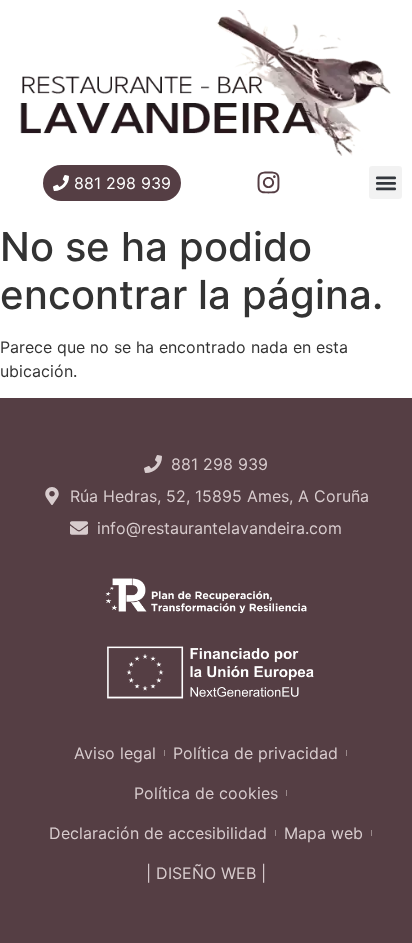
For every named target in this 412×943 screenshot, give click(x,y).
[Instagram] (268, 182)
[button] (385, 182)
